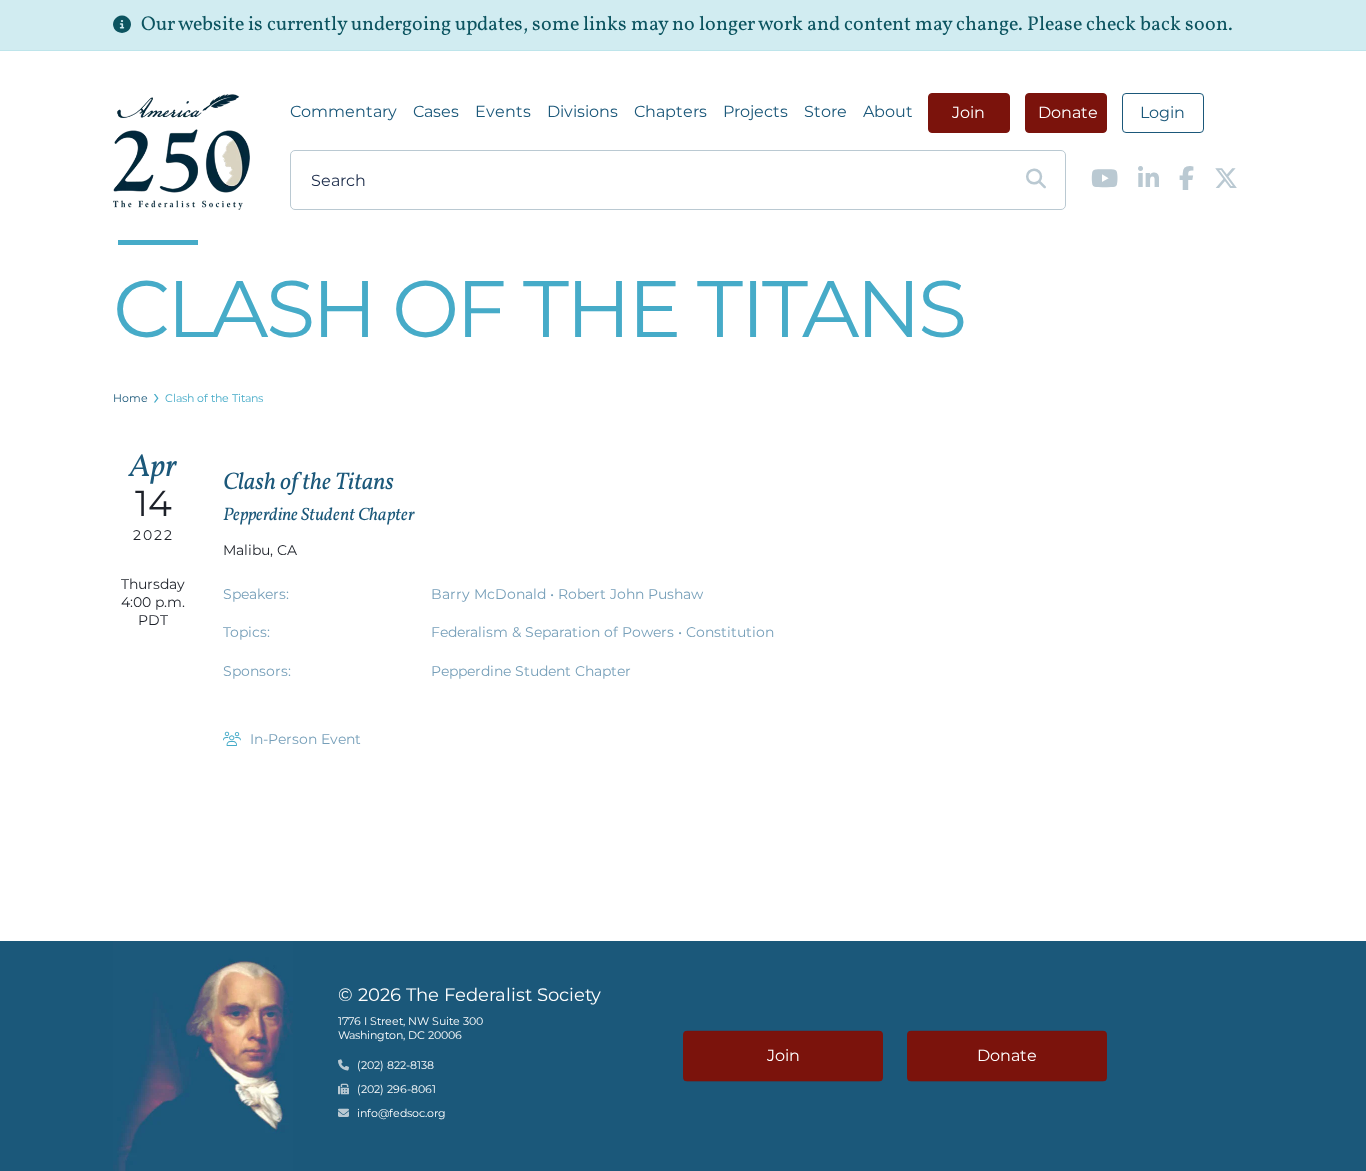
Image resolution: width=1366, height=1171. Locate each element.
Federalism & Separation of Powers (554, 632)
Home (130, 398)
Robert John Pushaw (630, 594)
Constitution (730, 632)
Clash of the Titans (214, 398)
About (888, 111)
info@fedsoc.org (401, 1113)
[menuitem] (343, 112)
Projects (755, 111)
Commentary (343, 111)
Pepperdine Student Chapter (531, 671)
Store (825, 111)
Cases (436, 111)
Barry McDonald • (494, 594)
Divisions (582, 111)
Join (968, 112)
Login (1162, 112)
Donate (1068, 112)
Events (503, 111)
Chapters (670, 111)
